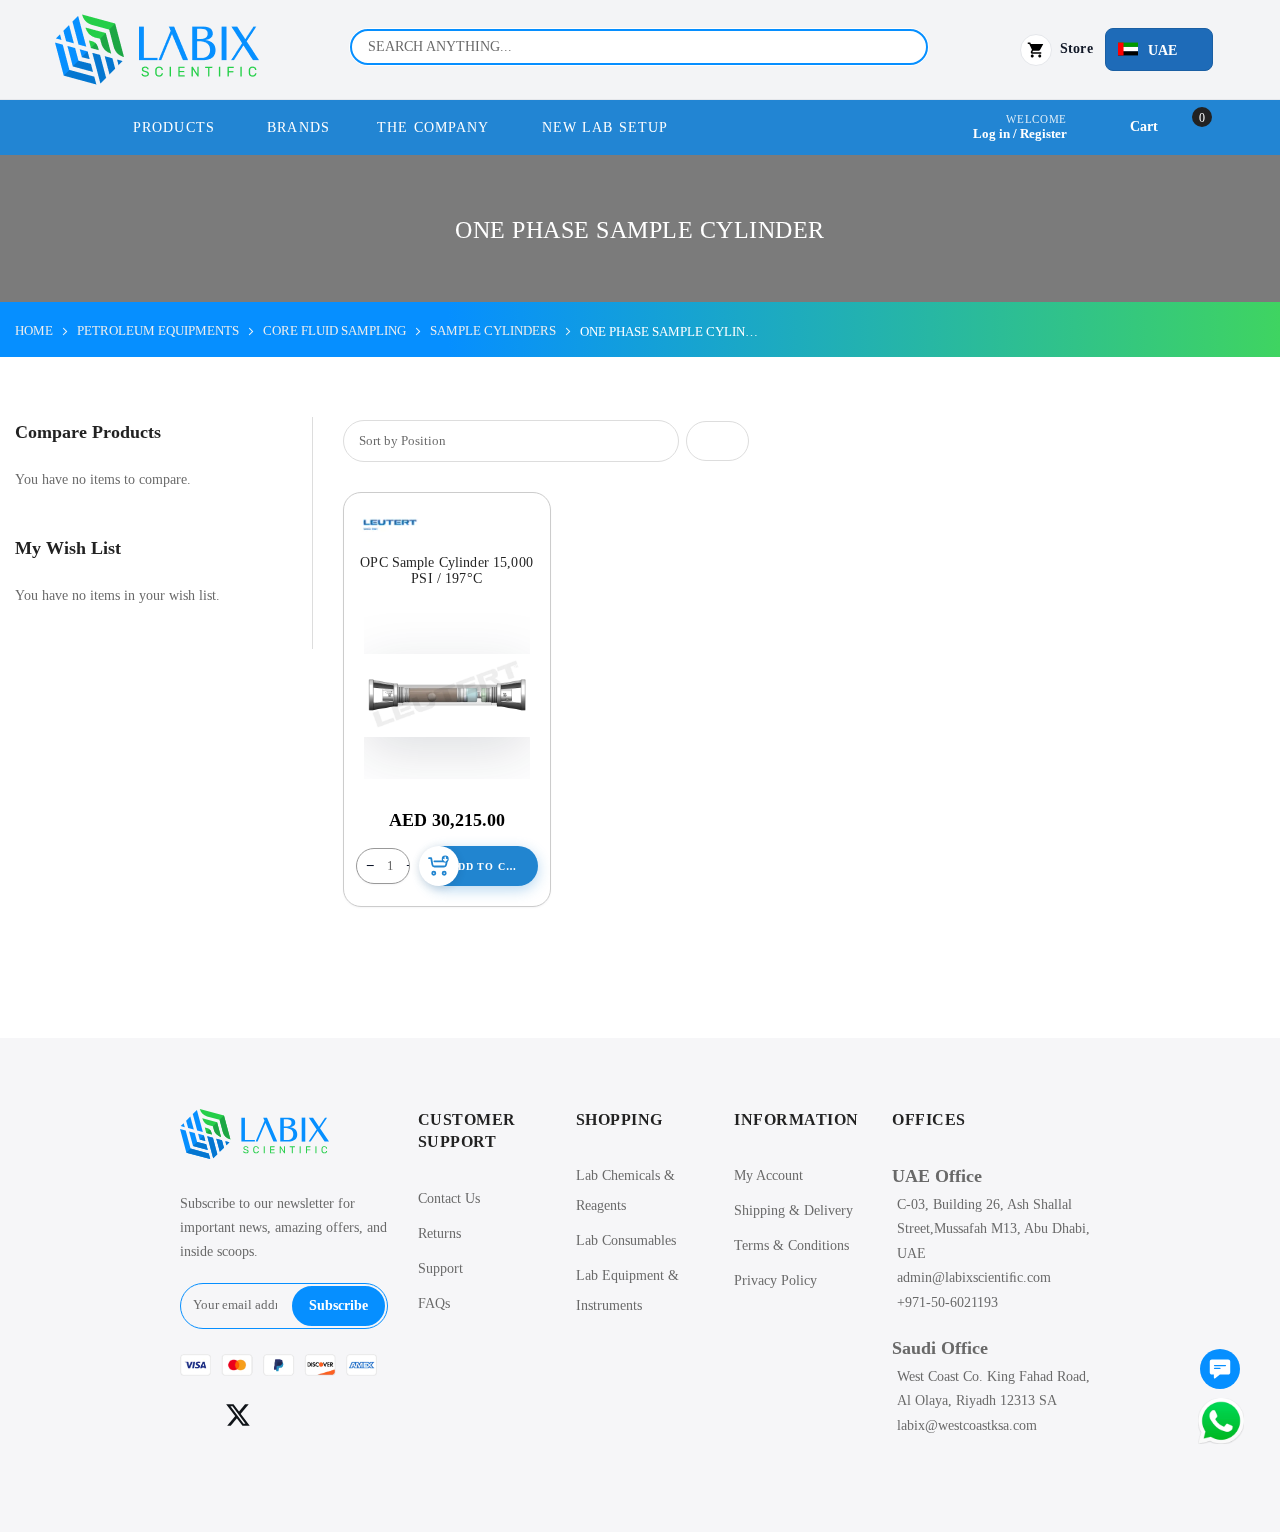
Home (34, 330)
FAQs (434, 1303)
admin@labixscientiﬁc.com (974, 1277)
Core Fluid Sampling (334, 330)
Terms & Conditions (791, 1245)
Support (440, 1268)
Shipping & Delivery (793, 1210)
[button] (1159, 49)
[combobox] (639, 47)
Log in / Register (1020, 133)
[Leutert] (390, 524)
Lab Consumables (626, 1240)
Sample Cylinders (493, 330)
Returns (439, 1233)
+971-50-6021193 (947, 1302)
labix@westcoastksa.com (967, 1425)
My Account (768, 1175)
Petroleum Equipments (158, 330)
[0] (1220, 1371)
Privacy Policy (775, 1280)
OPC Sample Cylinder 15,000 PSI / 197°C (446, 570)
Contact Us (449, 1198)
